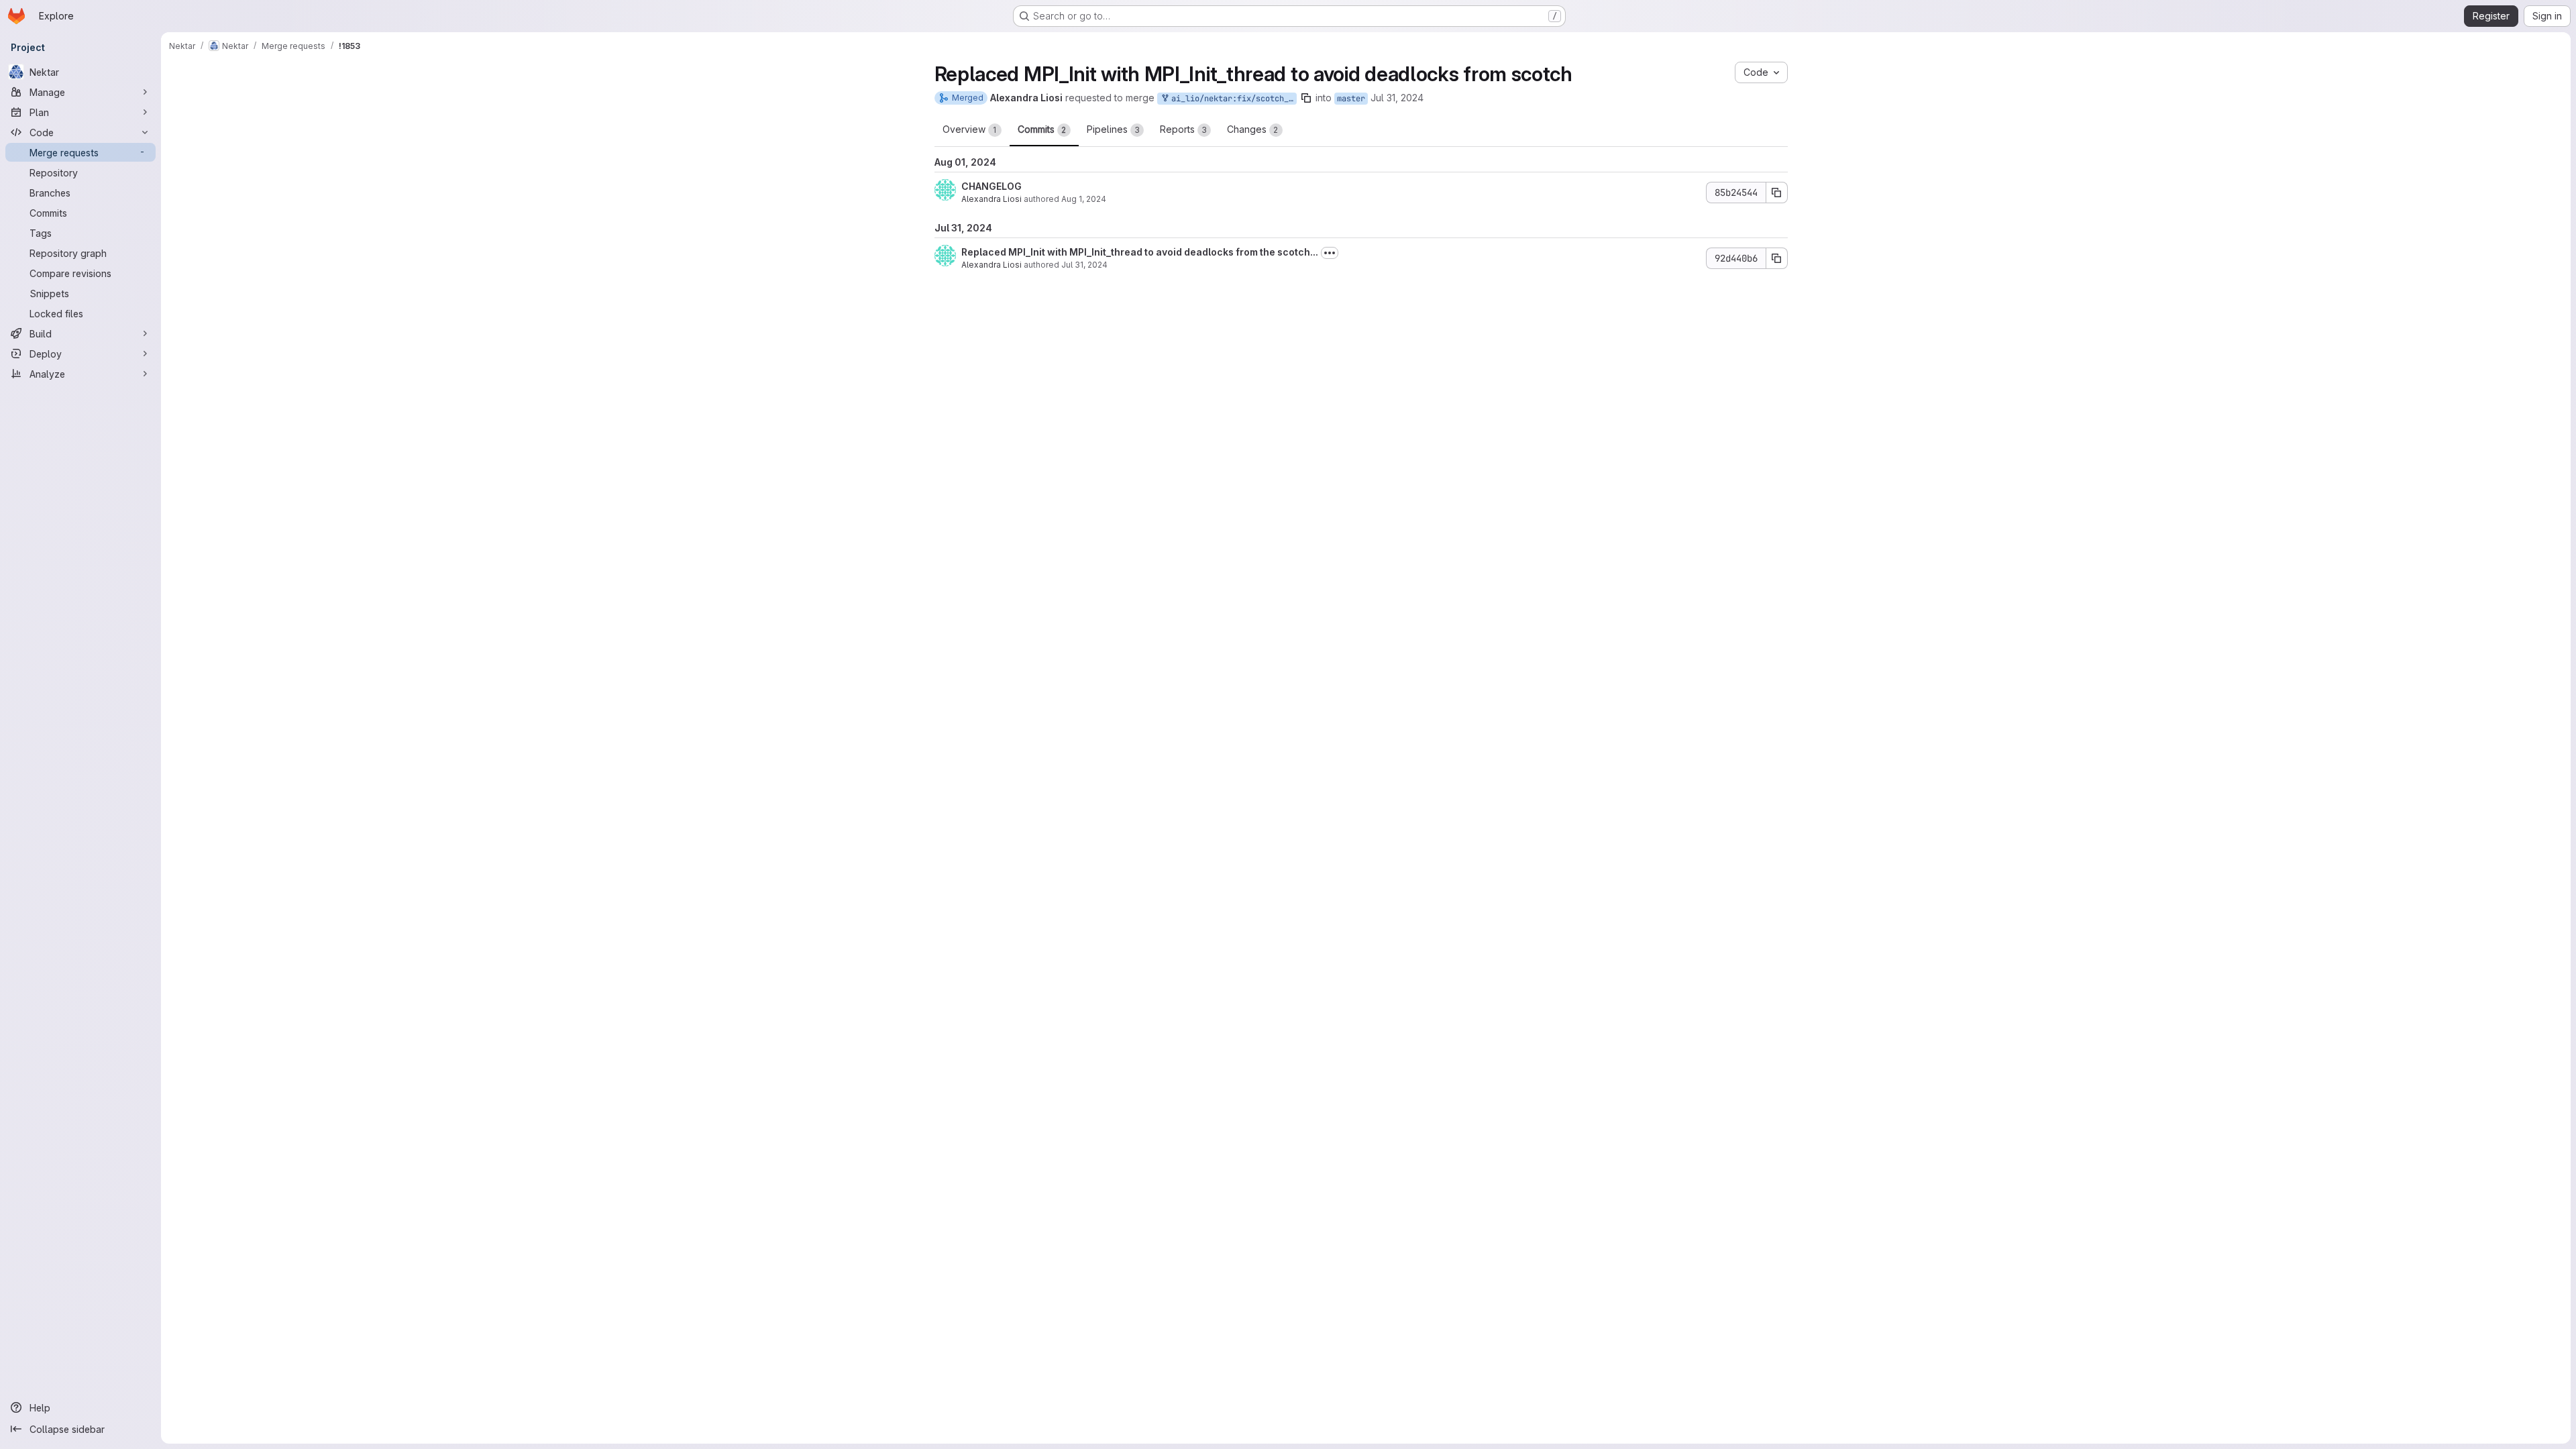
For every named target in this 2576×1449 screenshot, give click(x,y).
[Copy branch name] (1306, 98)
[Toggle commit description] (1330, 253)
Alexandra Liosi (991, 199)
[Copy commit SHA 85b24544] (1777, 193)
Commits (1042, 129)
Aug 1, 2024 (1084, 199)
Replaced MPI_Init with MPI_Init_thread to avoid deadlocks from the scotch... (1140, 252)
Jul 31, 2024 (1397, 98)
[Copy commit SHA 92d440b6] (1777, 258)
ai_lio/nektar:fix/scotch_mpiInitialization (1232, 99)
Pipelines (1113, 129)
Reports (1183, 129)
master (1351, 99)
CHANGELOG (991, 186)
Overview (970, 129)
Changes (1253, 129)
